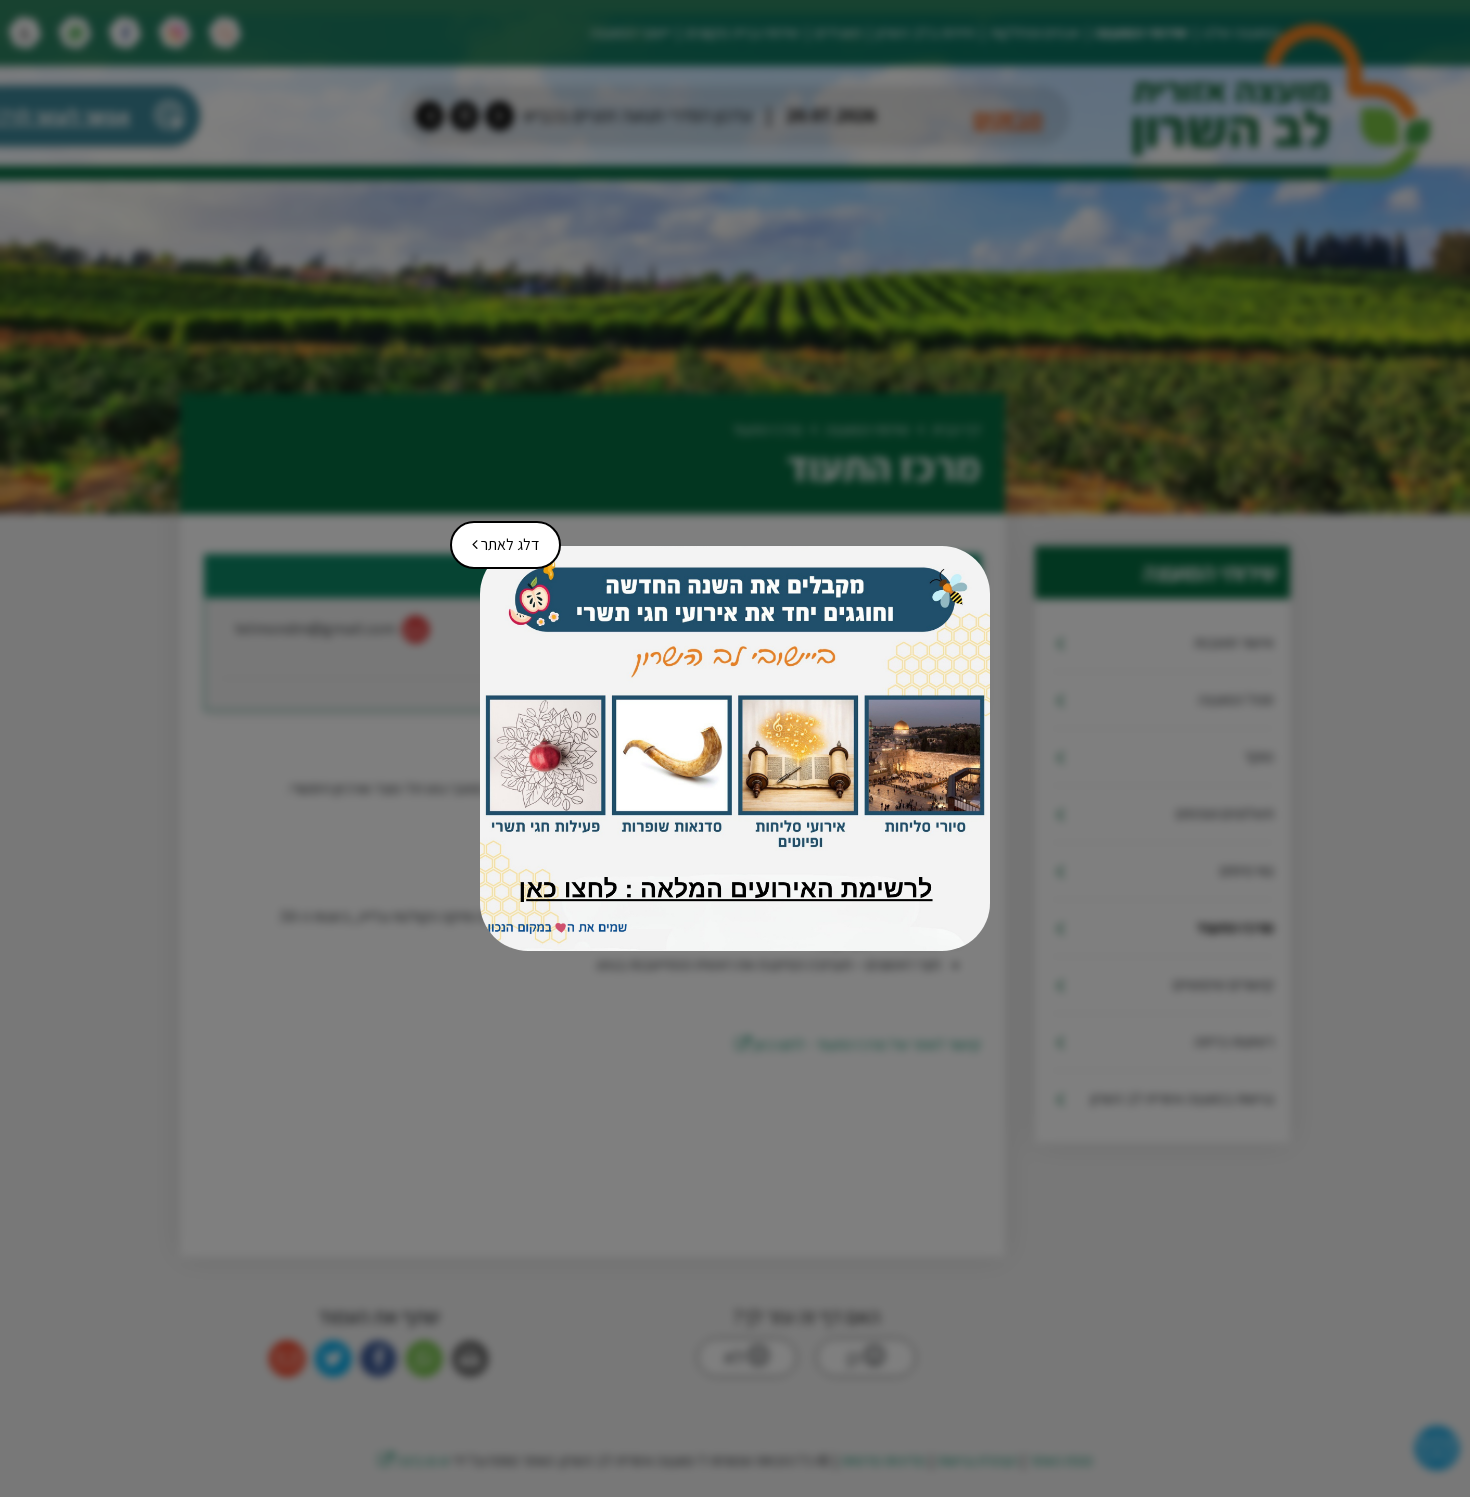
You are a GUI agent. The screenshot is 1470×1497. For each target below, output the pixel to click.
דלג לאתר (498, 538)
